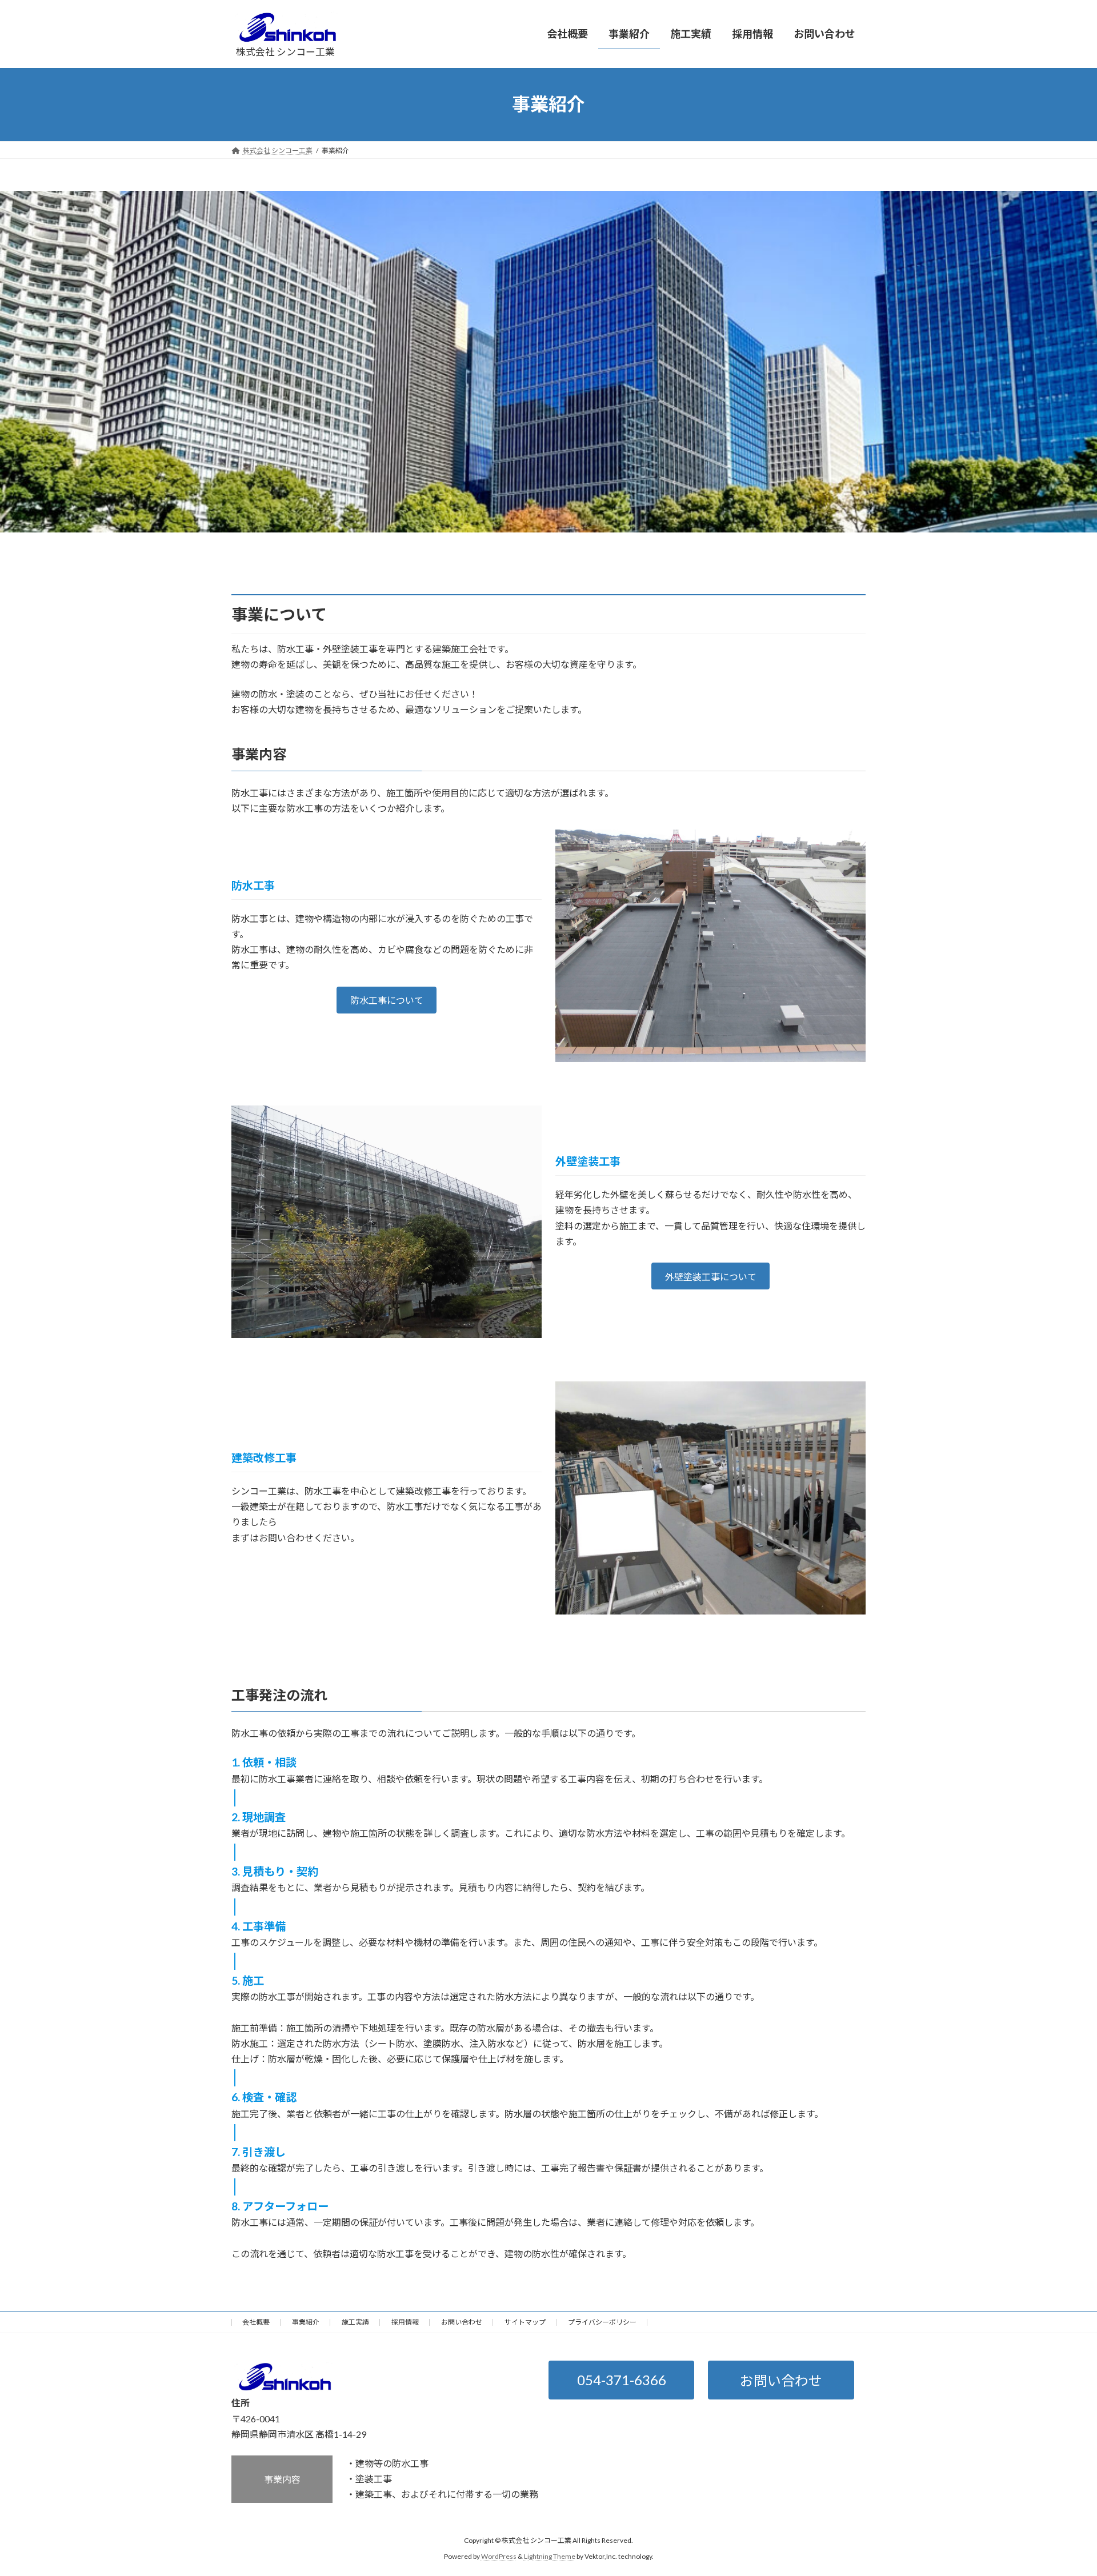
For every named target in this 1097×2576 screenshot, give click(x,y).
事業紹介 (306, 2322)
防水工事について (387, 1000)
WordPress (499, 2556)
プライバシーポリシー (602, 2322)
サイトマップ (525, 2322)
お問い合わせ (462, 2322)
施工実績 (355, 2322)
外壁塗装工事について (711, 1277)
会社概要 (256, 2322)
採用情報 (405, 2322)
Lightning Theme (550, 2556)
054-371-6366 (622, 2380)
